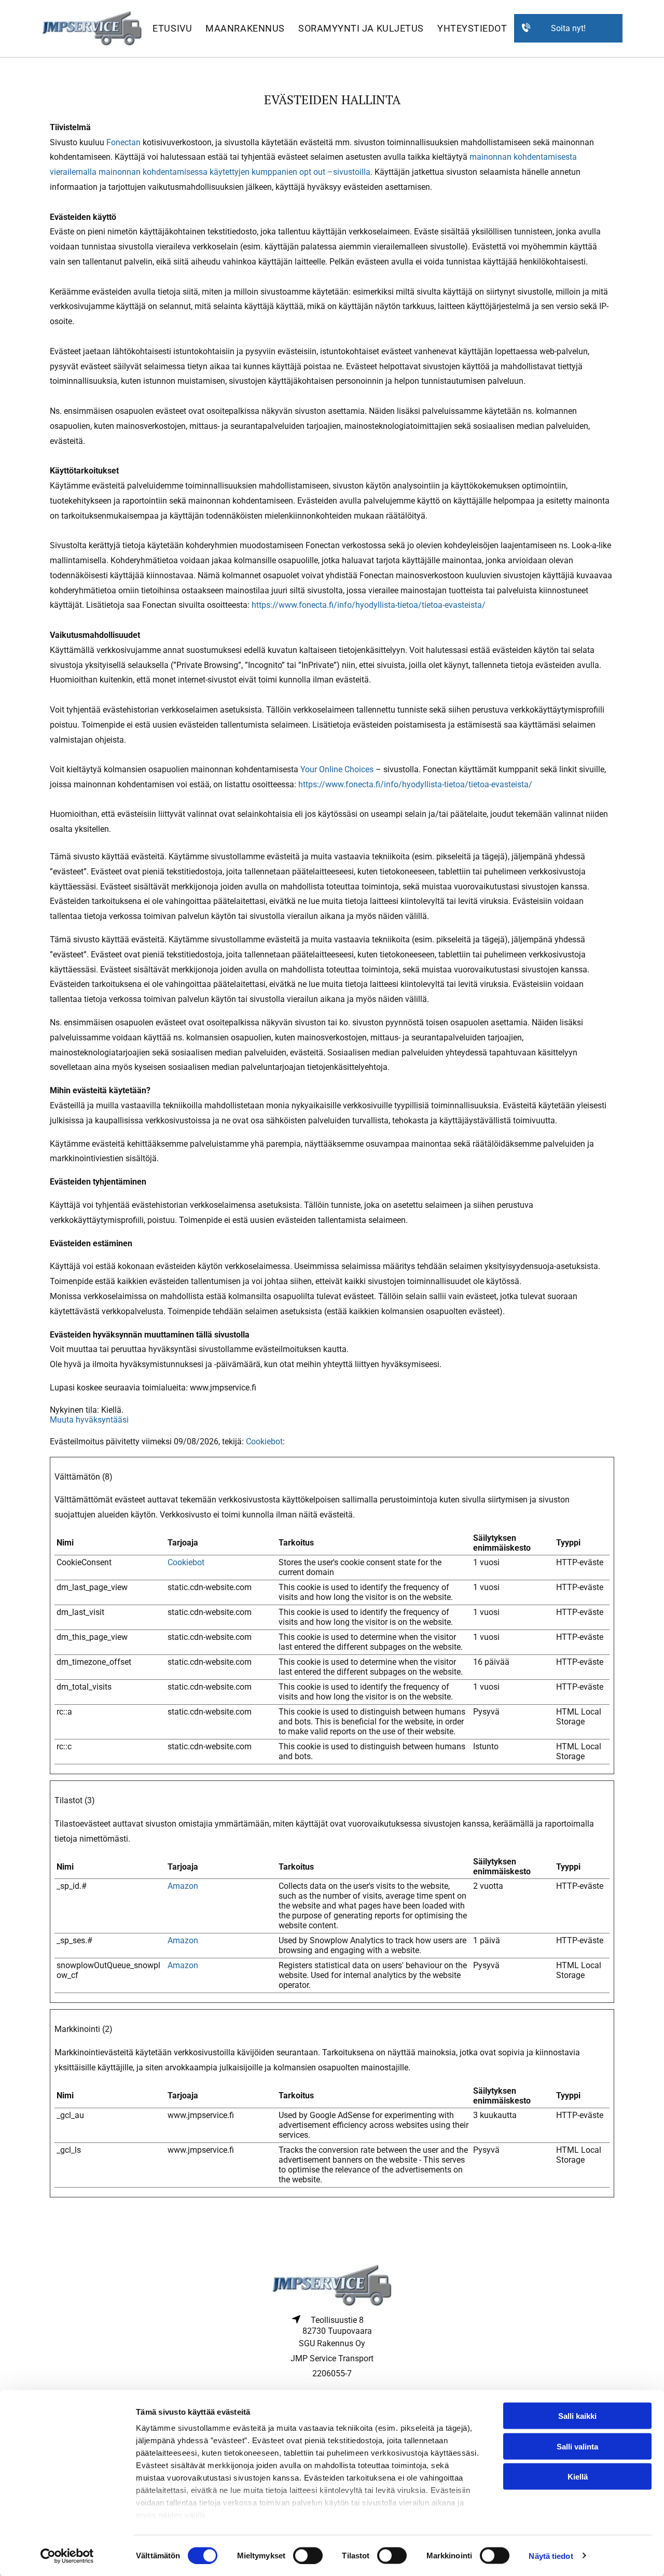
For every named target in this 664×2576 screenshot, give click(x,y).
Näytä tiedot (551, 2556)
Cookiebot (264, 1442)
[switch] (308, 2555)
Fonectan (123, 142)
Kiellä (578, 2477)
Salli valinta (577, 2446)
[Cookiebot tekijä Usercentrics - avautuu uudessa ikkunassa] (67, 2556)
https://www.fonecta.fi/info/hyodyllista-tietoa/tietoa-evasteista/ (369, 605)
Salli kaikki (577, 2416)
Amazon (183, 1886)
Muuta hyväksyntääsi (89, 1420)
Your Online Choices (337, 769)
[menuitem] (172, 29)
